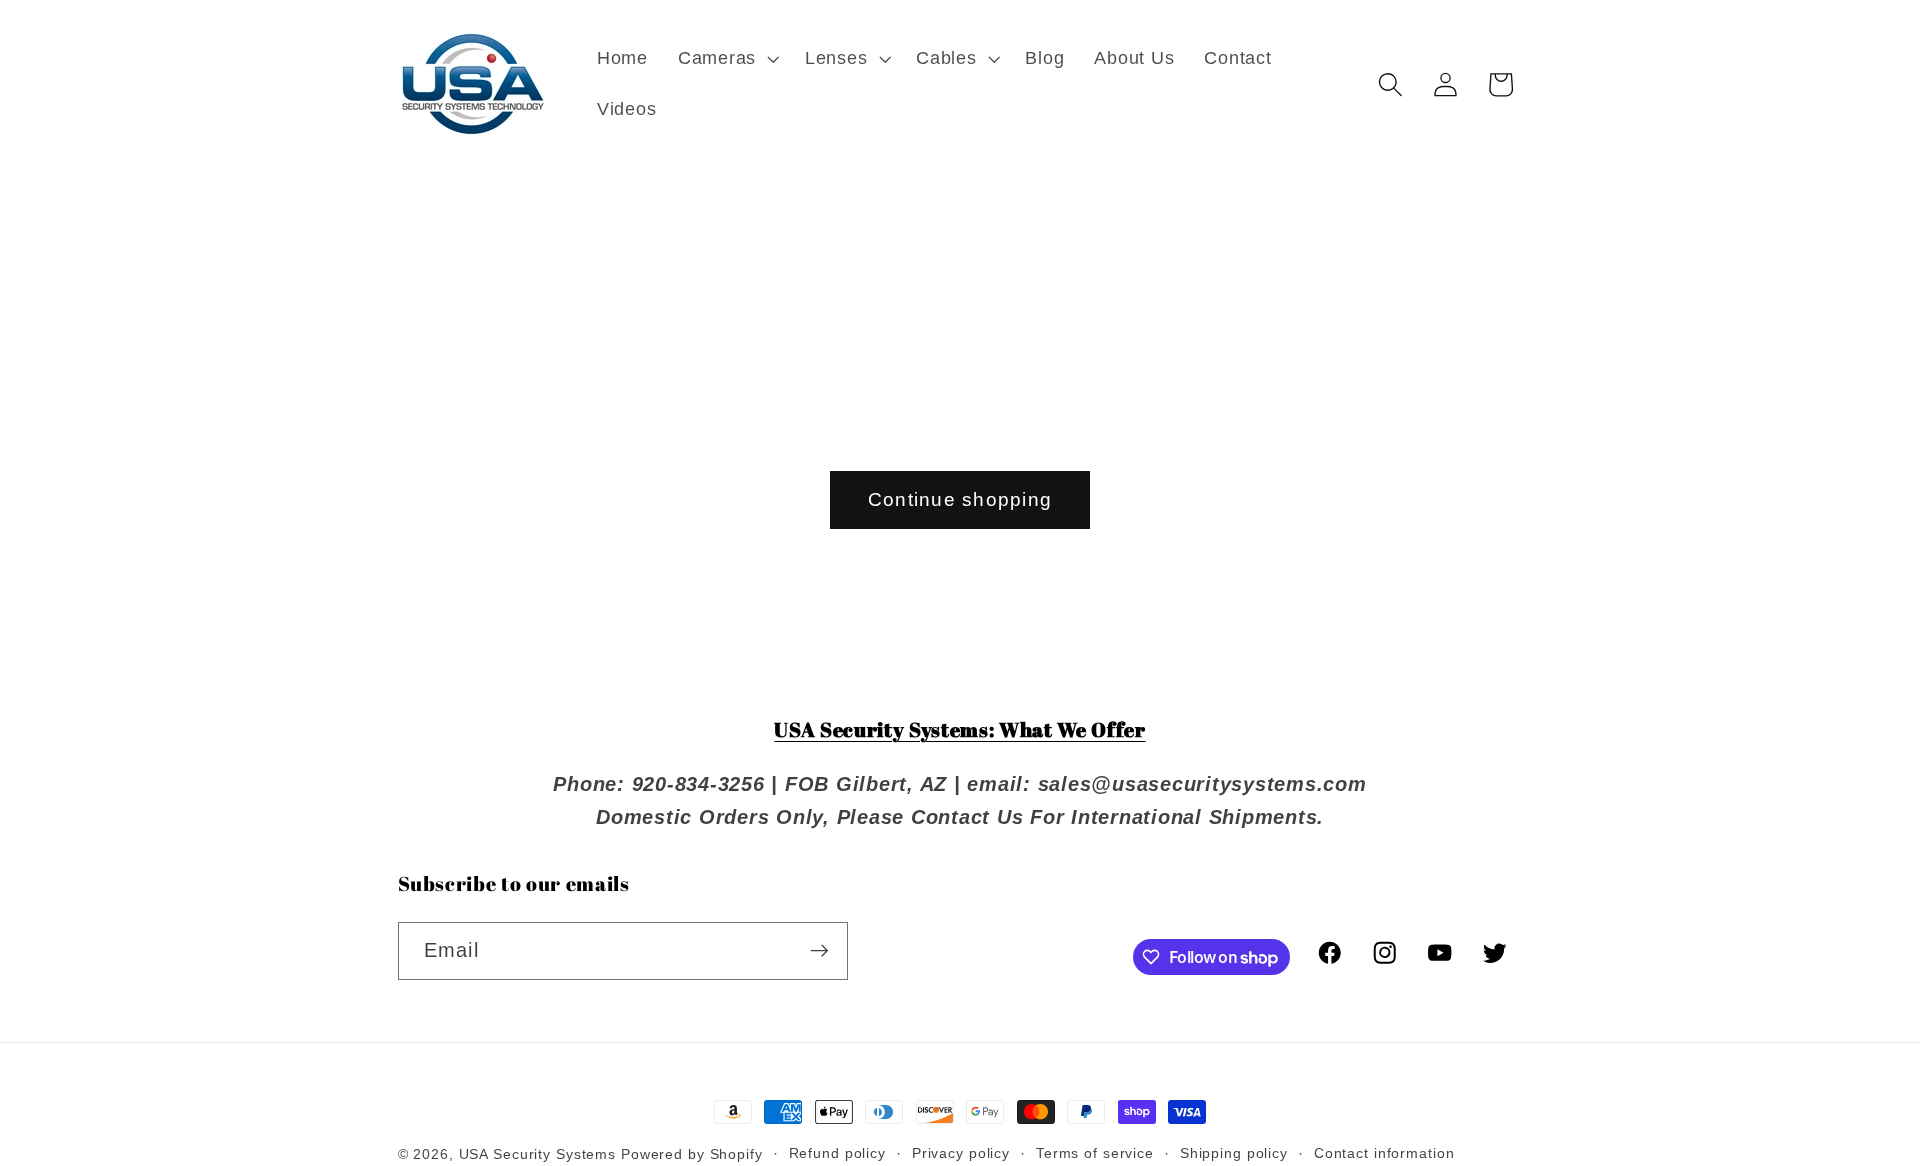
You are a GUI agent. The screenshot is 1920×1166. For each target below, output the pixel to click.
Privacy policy (961, 1153)
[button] (726, 59)
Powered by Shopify (692, 1154)
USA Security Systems (538, 1154)
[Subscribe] (819, 951)
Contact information (1384, 1153)
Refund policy (837, 1153)
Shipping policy (1234, 1153)
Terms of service (1095, 1153)
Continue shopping (960, 499)
